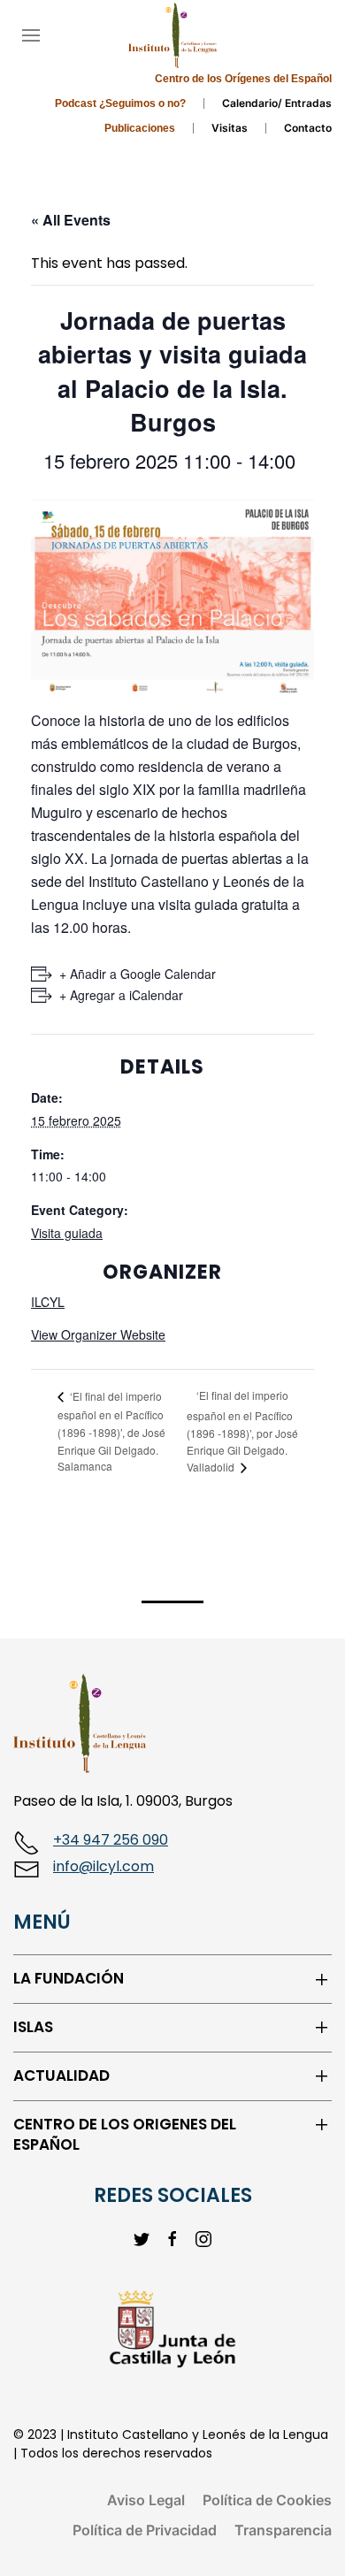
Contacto (308, 128)
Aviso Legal (146, 2500)
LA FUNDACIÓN (69, 1979)
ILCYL (48, 1302)
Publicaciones (140, 128)
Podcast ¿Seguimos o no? (120, 103)
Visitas (230, 128)
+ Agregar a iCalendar (121, 995)
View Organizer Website (98, 1334)
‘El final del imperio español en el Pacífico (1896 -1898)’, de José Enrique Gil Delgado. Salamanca (111, 1431)
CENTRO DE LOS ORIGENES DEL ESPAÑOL (125, 2135)
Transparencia (283, 2530)
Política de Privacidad (145, 2530)
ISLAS (33, 2027)
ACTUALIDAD (61, 2076)
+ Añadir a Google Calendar (138, 974)
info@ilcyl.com (103, 1866)
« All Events (71, 220)
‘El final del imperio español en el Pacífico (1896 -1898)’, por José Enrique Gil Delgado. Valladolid (242, 1431)
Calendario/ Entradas (277, 103)
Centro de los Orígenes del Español (243, 79)
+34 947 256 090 (111, 1840)
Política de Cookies (267, 2500)
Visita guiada (67, 1233)
